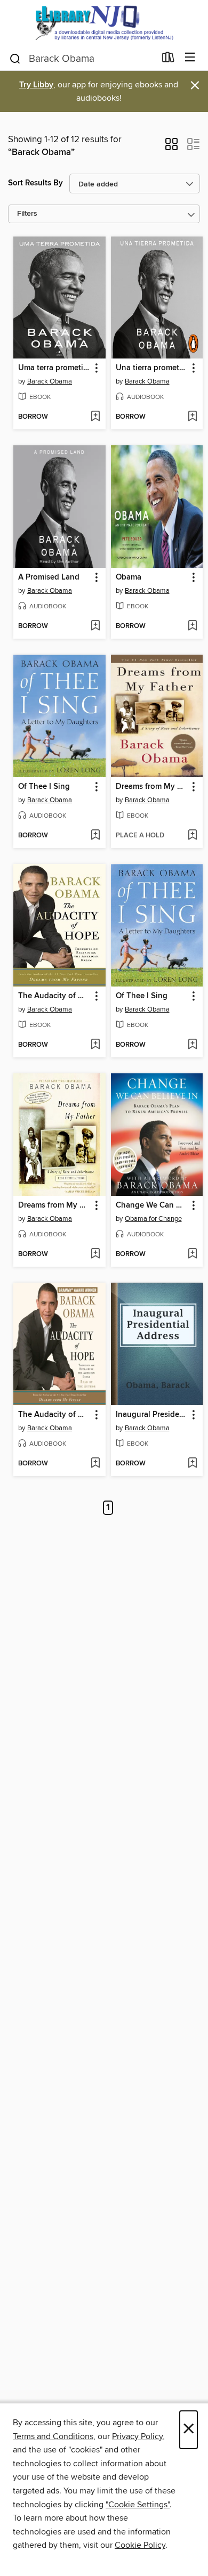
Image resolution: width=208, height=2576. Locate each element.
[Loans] (168, 60)
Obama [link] (129, 577)
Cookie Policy (140, 2545)
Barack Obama (50, 381)
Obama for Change (153, 1219)
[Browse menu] (190, 58)
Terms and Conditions (53, 2436)
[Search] (15, 58)
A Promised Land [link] (49, 577)
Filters (27, 214)
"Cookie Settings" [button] (138, 2505)
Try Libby (36, 85)
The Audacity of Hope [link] (54, 996)
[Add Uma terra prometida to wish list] (95, 417)
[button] (171, 148)
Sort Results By (35, 183)
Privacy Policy (137, 2436)
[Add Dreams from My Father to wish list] (192, 836)
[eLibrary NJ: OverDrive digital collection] (104, 23)
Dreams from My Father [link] (152, 787)
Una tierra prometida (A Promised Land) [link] (152, 368)
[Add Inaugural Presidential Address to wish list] (192, 1464)
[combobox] (82, 59)
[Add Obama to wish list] (192, 626)
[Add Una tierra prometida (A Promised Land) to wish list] (192, 417)
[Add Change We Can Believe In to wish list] (192, 1254)
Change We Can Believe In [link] (152, 1205)
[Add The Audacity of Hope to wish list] (95, 1045)
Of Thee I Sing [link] (44, 787)
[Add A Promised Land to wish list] (95, 626)
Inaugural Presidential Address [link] (152, 1415)
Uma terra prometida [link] (54, 368)
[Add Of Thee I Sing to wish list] (95, 836)
